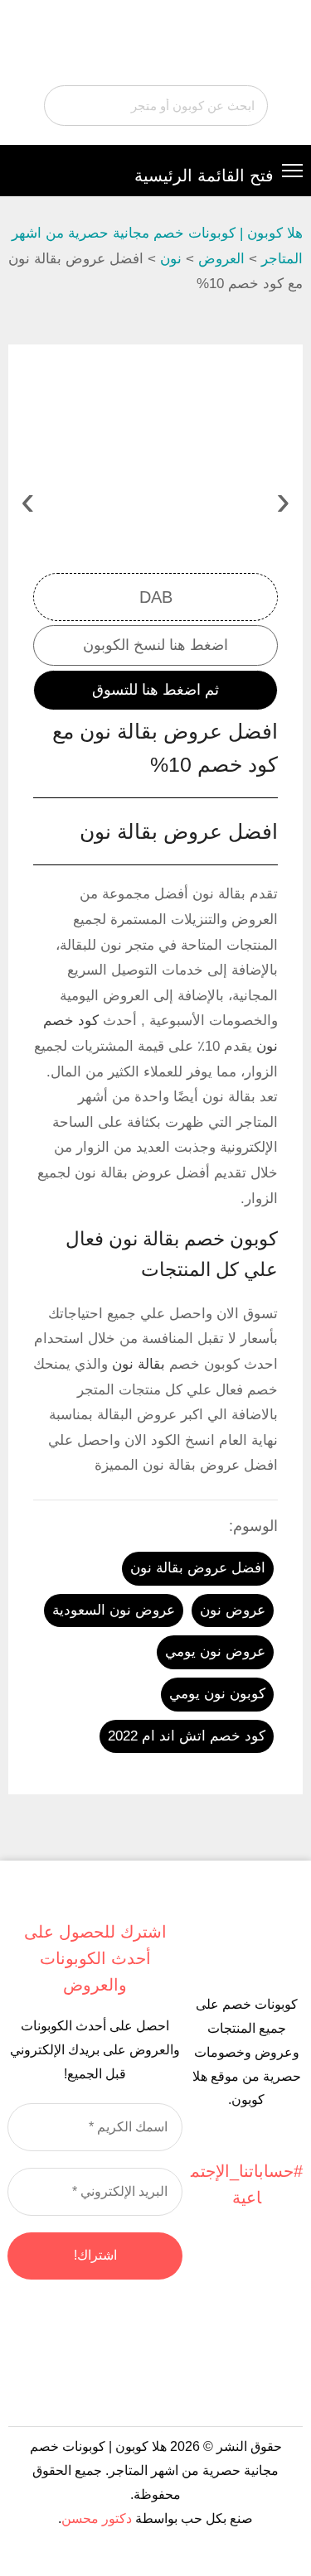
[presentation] (283, 500)
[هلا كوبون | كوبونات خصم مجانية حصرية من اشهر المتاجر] (155, 45)
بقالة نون (138, 1364)
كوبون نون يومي (217, 1694)
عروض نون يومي (215, 1652)
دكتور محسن (97, 2518)
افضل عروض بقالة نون (198, 1568)
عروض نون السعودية (114, 1610)
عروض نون (233, 1610)
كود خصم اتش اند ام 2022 (187, 1736)
